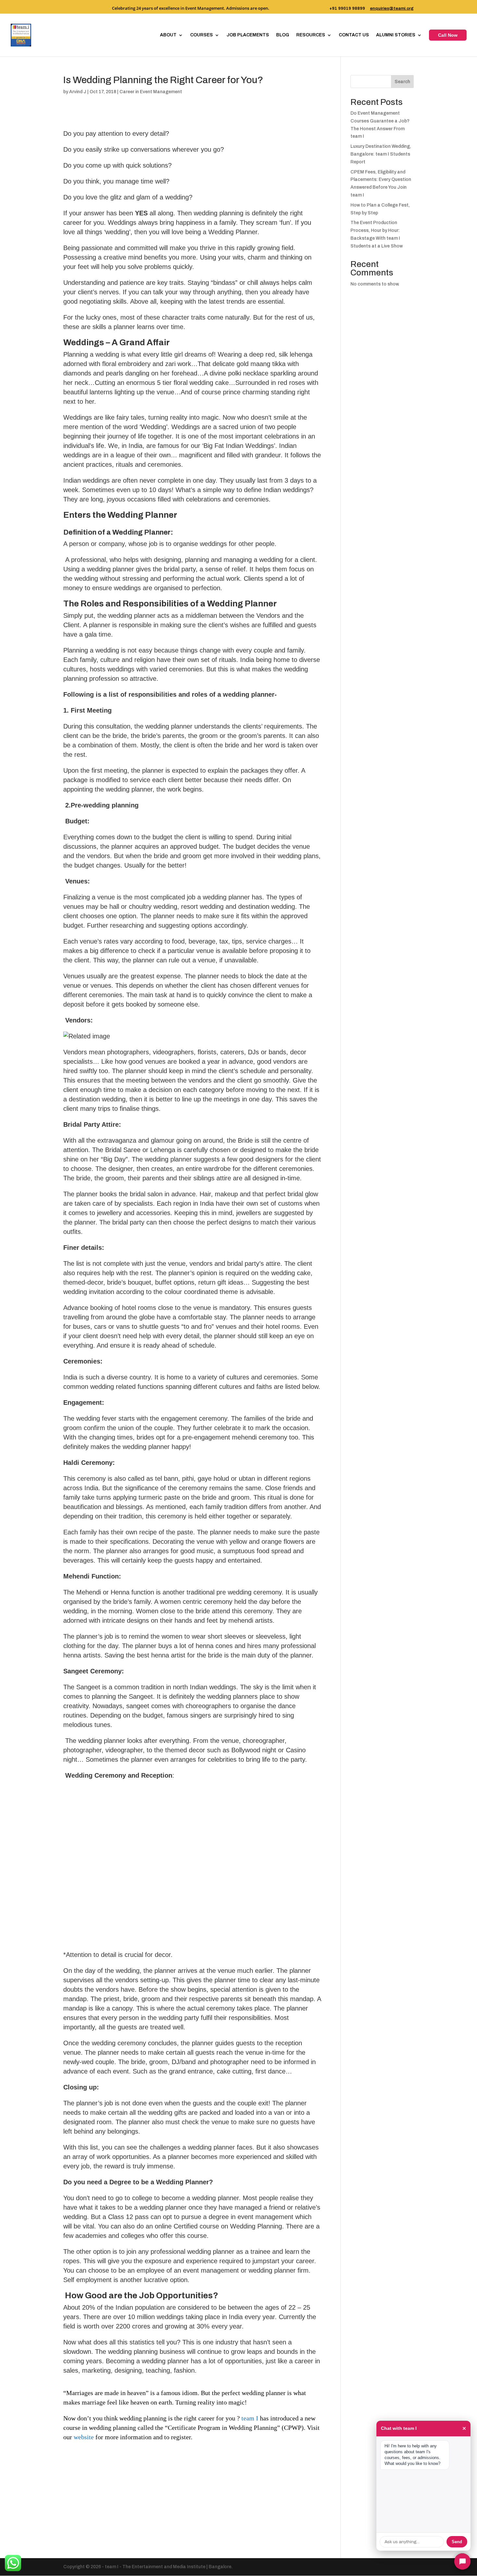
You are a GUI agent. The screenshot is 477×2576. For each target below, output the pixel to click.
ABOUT (168, 35)
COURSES (202, 35)
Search (402, 82)
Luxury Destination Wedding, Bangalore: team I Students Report (381, 154)
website (84, 2437)
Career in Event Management (151, 92)
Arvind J (78, 92)
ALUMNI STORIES (396, 35)
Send (457, 2542)
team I (249, 2418)
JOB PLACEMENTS (248, 35)
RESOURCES (311, 35)
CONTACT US (354, 35)
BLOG (283, 35)
